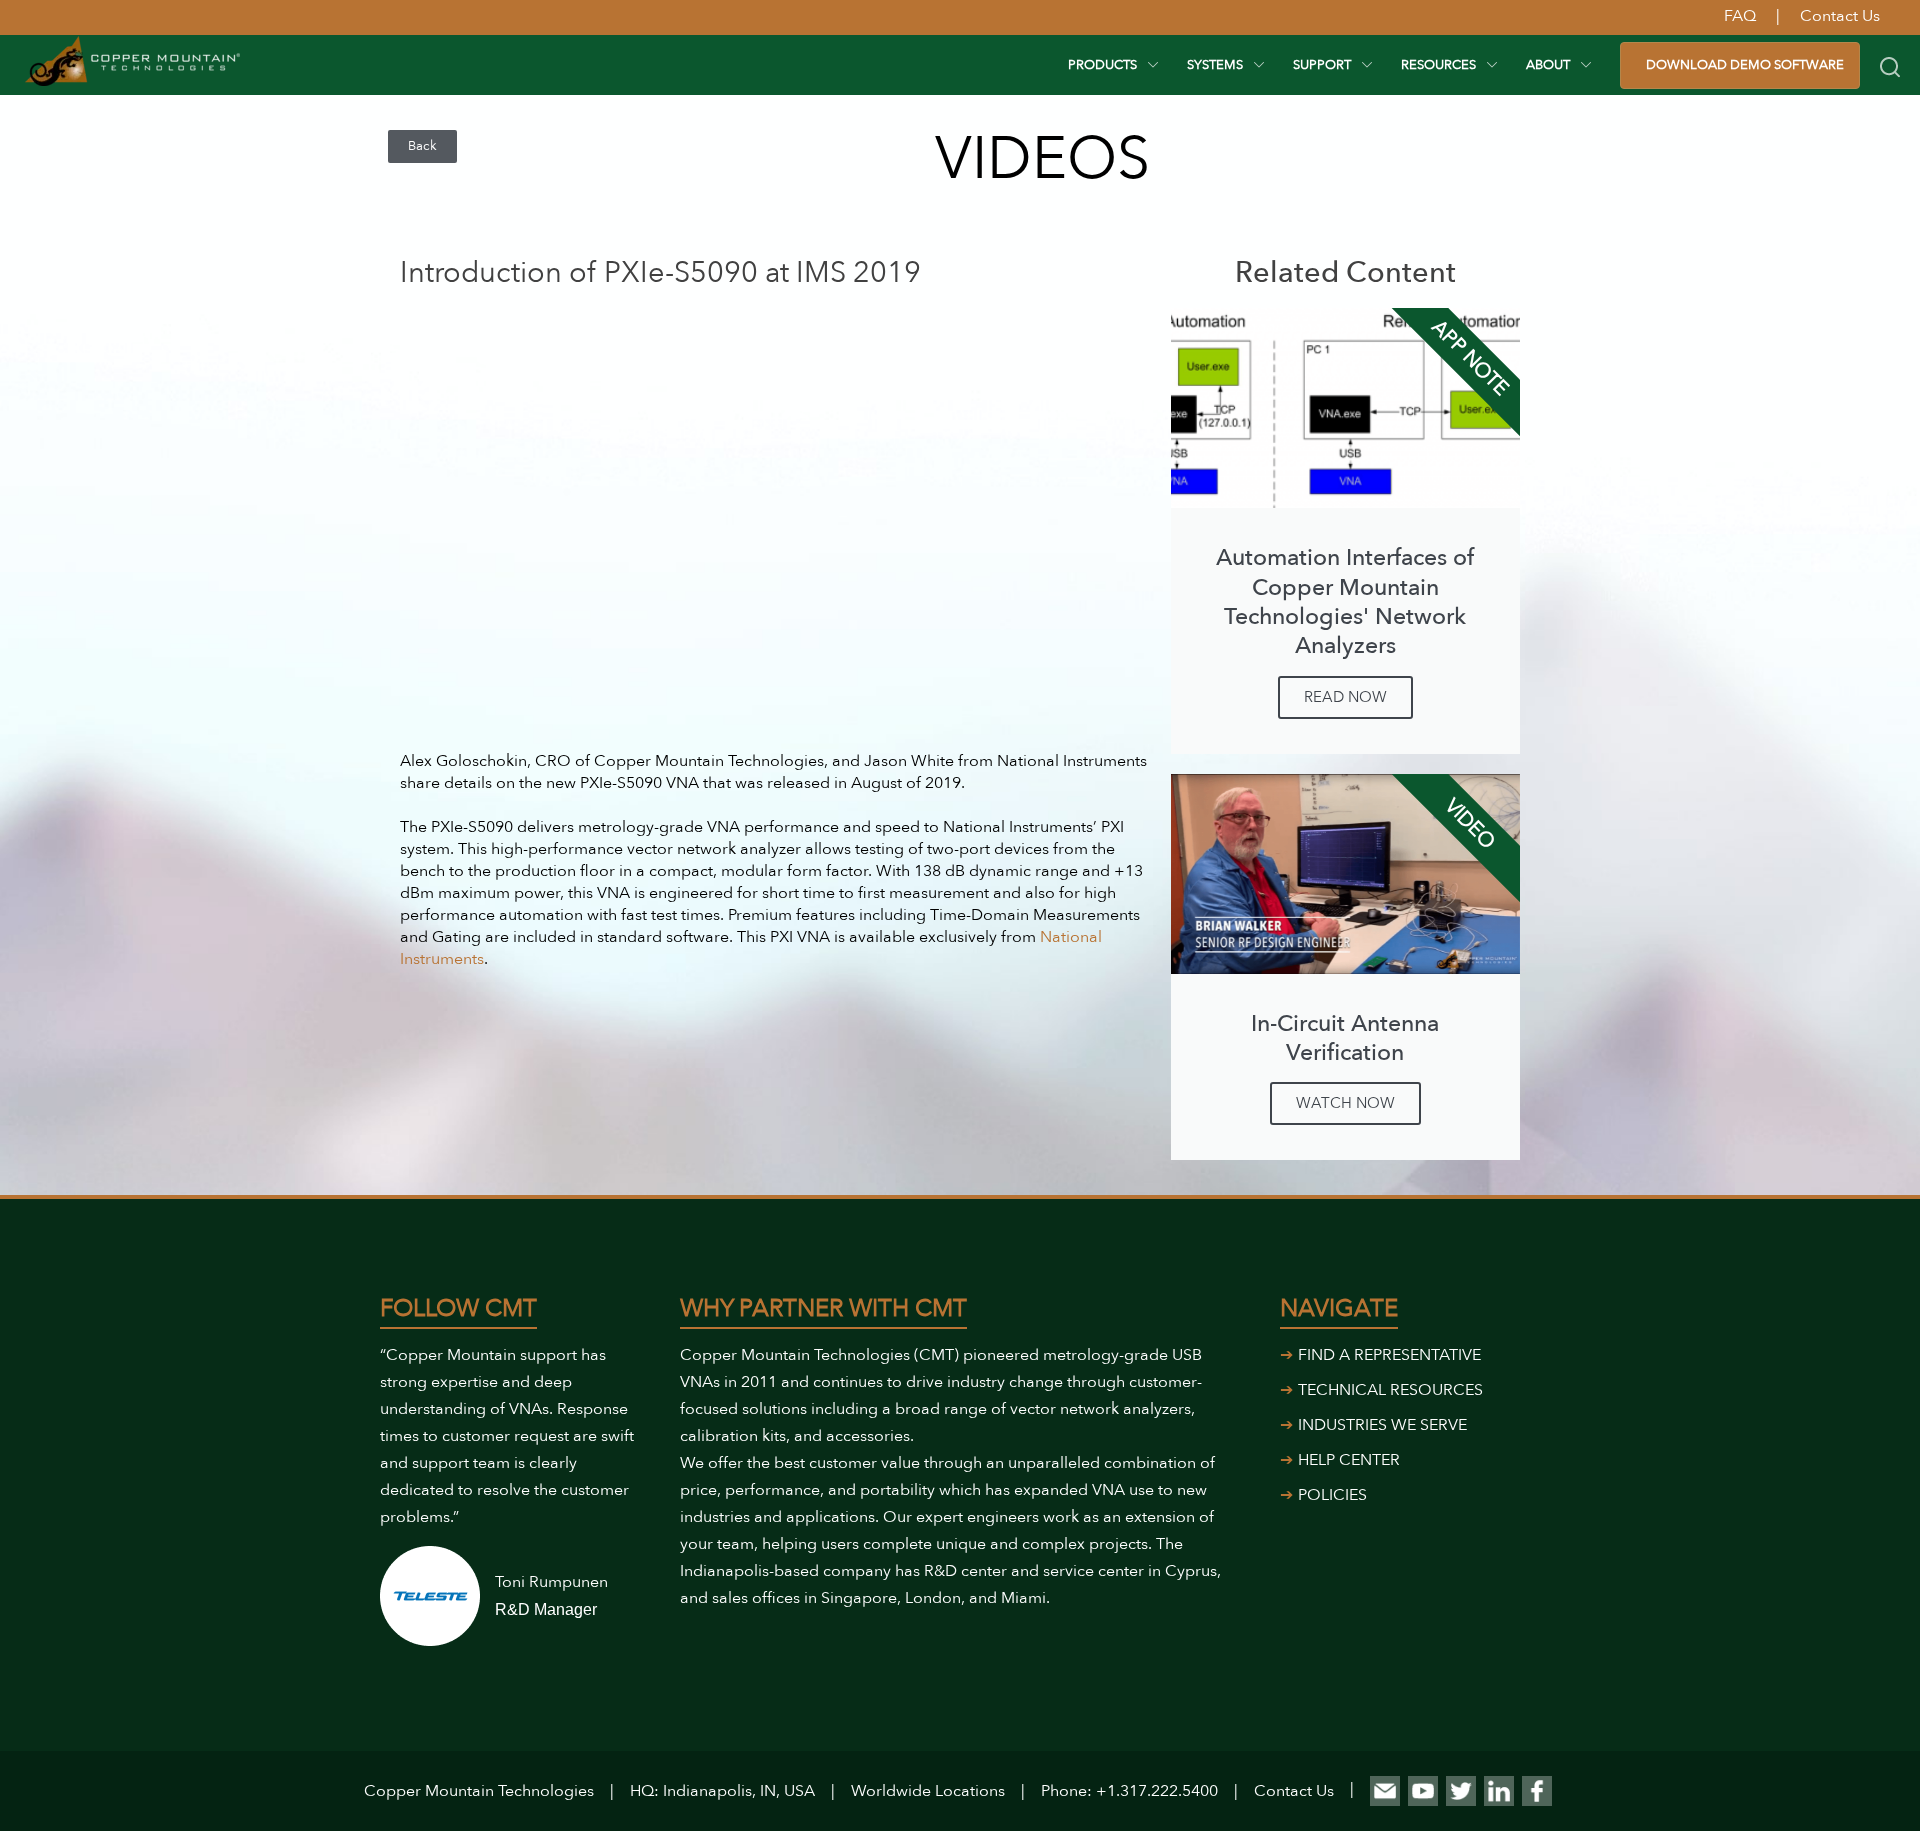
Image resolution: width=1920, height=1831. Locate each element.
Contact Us (1294, 1791)
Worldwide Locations (928, 1791)
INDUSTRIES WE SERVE (1382, 1425)
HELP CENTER (1349, 1460)
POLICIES (1332, 1495)
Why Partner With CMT (823, 1308)
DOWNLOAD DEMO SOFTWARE (1745, 65)
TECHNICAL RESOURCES (1390, 1390)
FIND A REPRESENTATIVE (1389, 1355)
